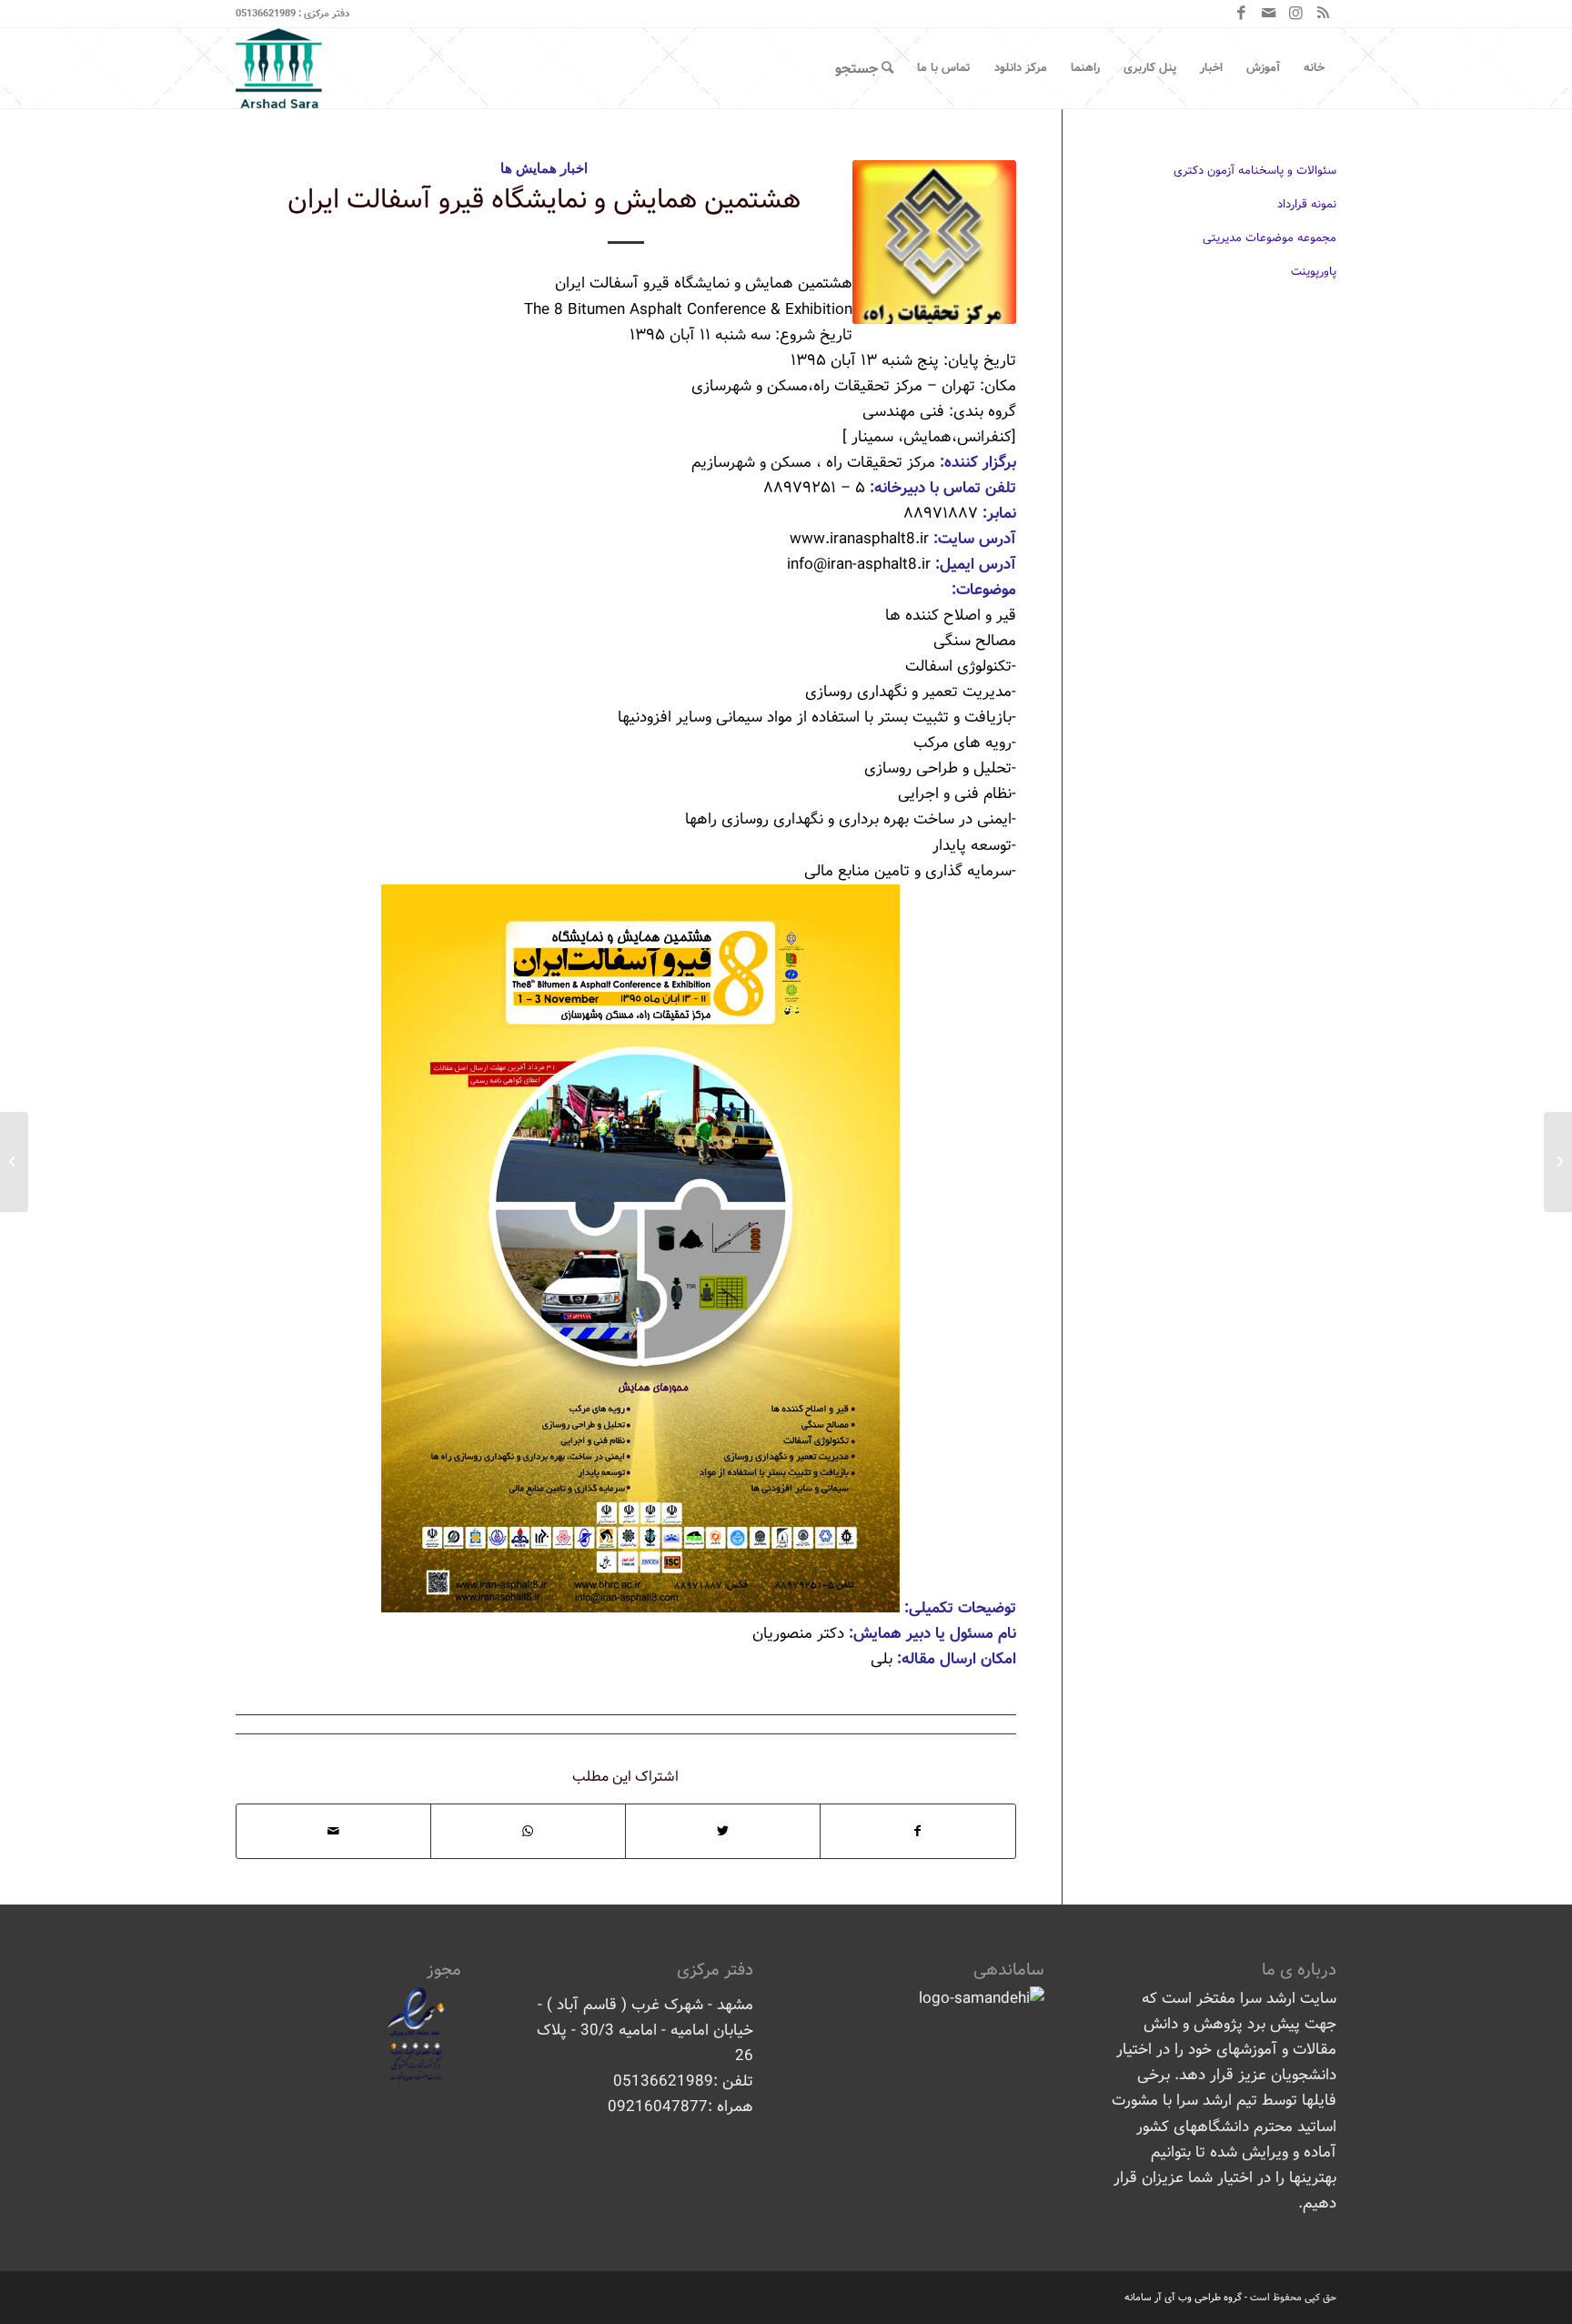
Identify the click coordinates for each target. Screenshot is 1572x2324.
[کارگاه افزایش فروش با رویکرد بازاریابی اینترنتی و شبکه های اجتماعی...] (1558, 1162)
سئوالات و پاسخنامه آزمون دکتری (1255, 171)
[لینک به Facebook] (1241, 14)
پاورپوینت (1314, 272)
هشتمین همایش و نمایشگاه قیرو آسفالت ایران (544, 200)
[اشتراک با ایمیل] (333, 1831)
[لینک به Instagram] (1295, 14)
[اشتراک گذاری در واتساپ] (528, 1831)
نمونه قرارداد (1307, 204)
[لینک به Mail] (1268, 14)
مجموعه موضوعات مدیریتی (1270, 238)
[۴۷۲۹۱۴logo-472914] (934, 242)
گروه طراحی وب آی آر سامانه (1183, 2298)
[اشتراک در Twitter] (723, 1831)
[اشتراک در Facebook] (918, 1831)
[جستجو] (864, 68)
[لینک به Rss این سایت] (1323, 14)
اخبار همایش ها (544, 167)
